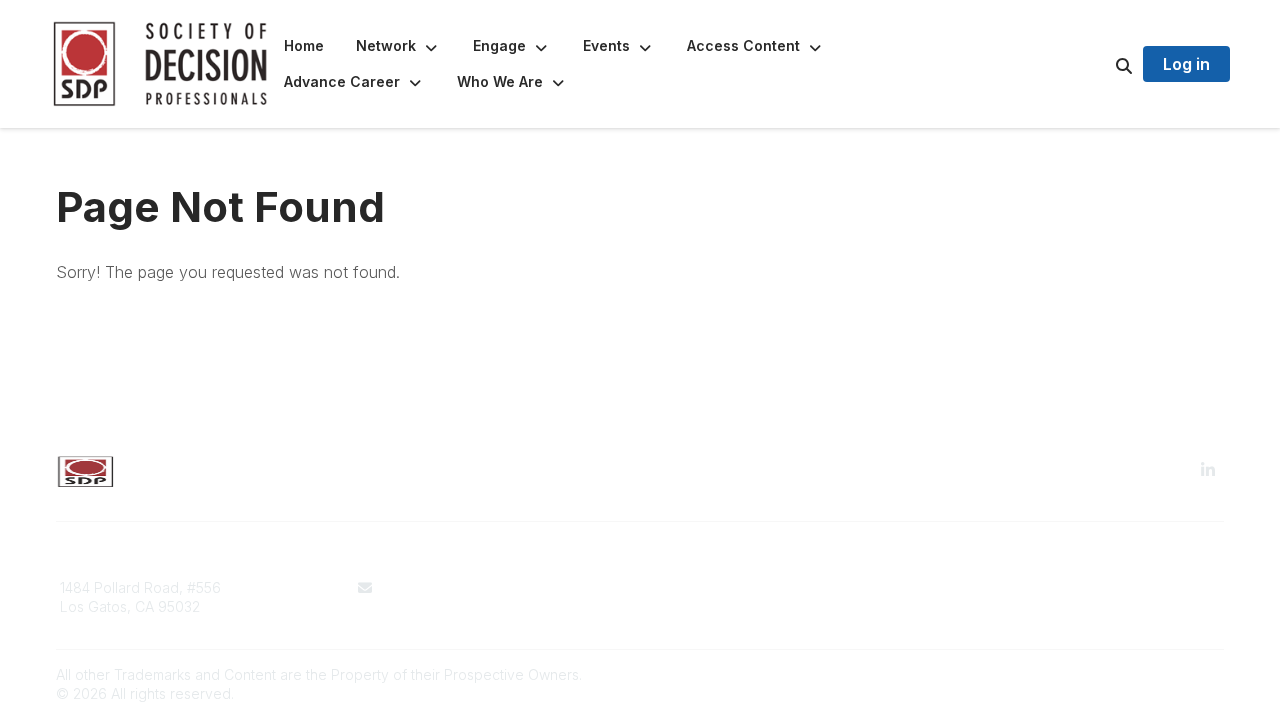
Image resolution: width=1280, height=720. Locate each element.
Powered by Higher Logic (1139, 674)
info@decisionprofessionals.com (489, 587)
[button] (398, 46)
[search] (1099, 64)
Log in (1186, 64)
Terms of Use (696, 587)
